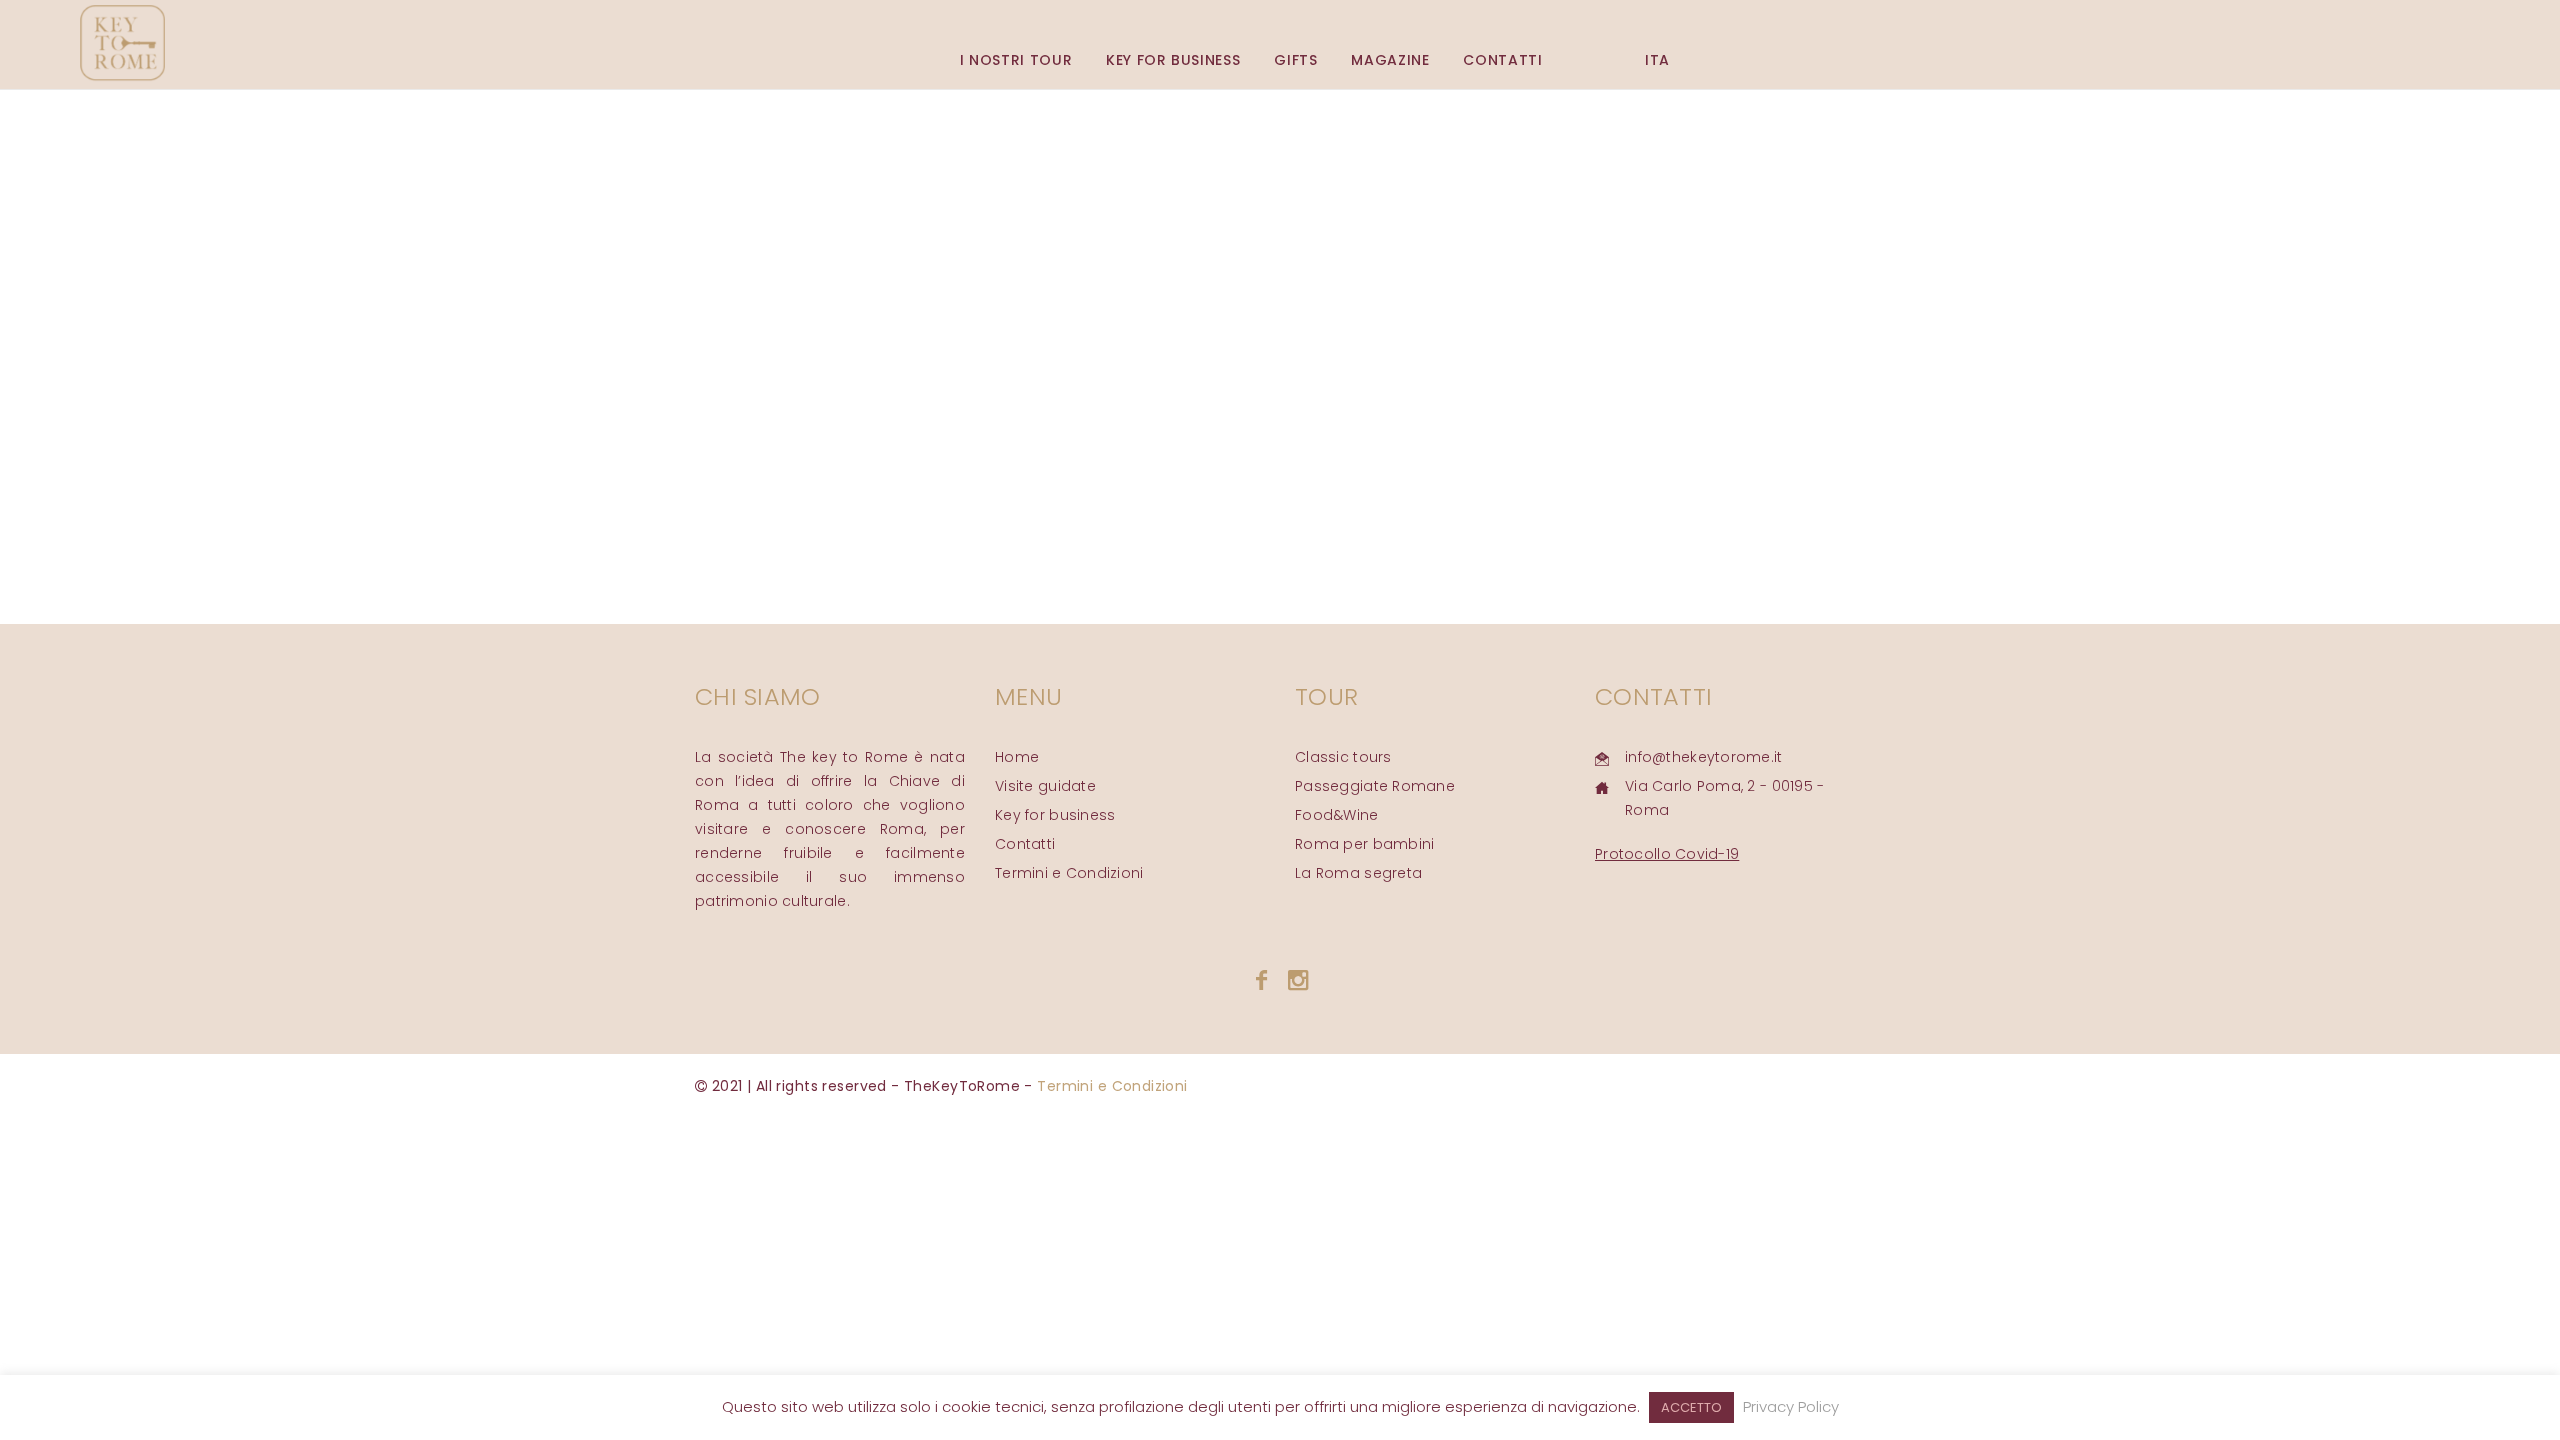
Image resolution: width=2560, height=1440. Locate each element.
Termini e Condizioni (1069, 873)
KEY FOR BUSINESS (1173, 60)
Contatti (1025, 844)
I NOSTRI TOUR (1016, 60)
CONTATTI (1502, 60)
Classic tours (1343, 757)
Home (1017, 757)
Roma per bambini (1364, 844)
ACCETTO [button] (1691, 1407)
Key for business (1055, 815)
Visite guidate (1045, 786)
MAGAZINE (1390, 60)
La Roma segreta (1358, 873)
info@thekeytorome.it (1704, 757)
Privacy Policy (1791, 1406)
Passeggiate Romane (1375, 786)
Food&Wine (1337, 815)
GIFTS (1295, 60)
